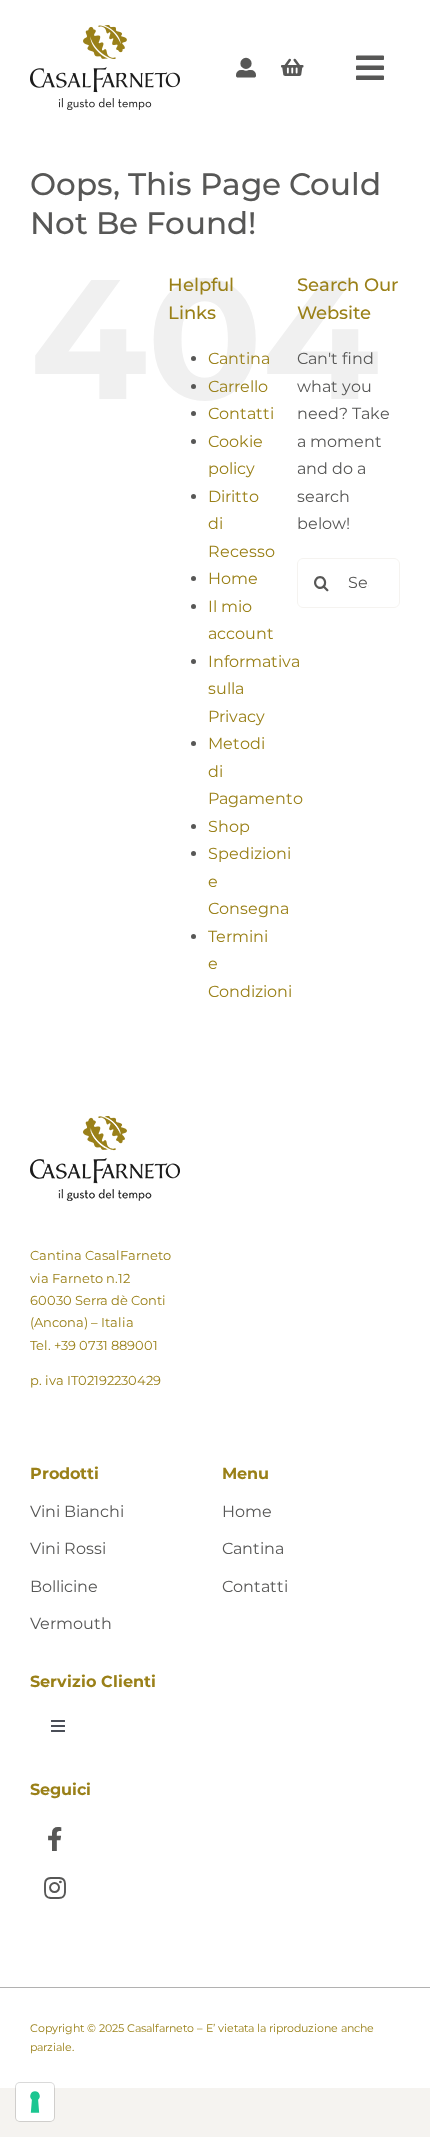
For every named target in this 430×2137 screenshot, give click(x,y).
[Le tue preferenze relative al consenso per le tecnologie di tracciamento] (35, 2102)
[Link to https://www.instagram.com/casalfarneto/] (54, 1887)
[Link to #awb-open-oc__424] (370, 68)
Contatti (241, 413)
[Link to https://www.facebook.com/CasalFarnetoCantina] (54, 1838)
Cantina (239, 358)
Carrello (238, 386)
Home (233, 578)
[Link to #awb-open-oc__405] (292, 68)
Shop (229, 826)
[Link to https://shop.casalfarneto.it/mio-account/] (246, 68)
